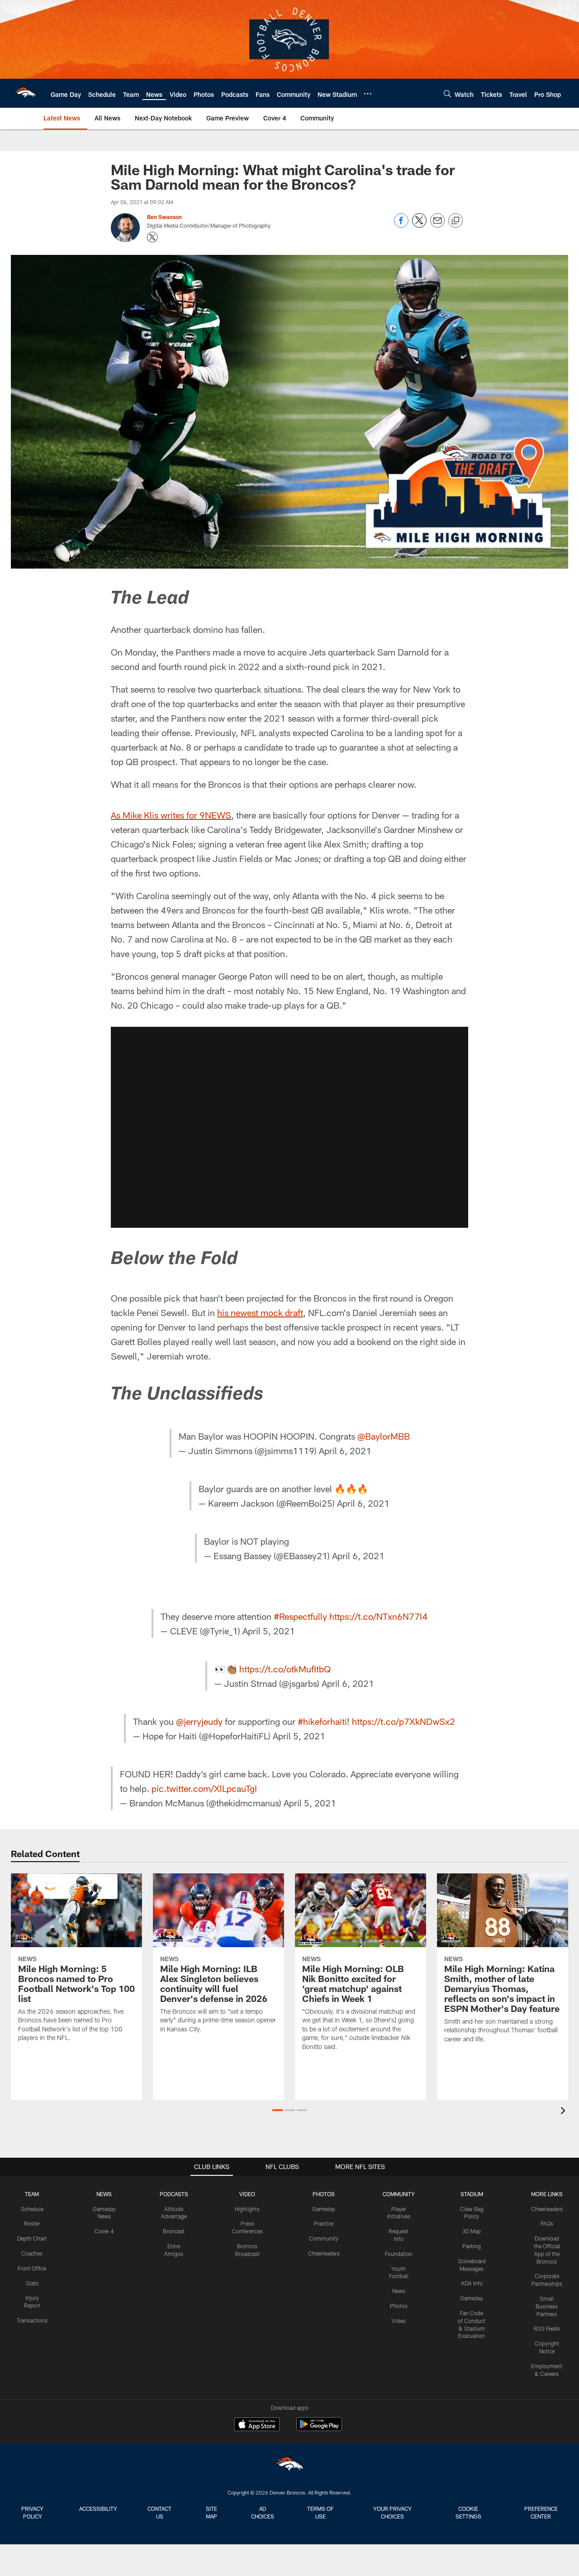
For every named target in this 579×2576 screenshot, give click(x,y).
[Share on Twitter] (419, 225)
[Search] (447, 93)
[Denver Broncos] (289, 2466)
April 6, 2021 (345, 1451)
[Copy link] (456, 221)
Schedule (32, 2209)
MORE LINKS (547, 2194)
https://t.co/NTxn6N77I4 (378, 1616)
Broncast (174, 2231)
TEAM (32, 2194)
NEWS (104, 2194)
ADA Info (472, 2283)
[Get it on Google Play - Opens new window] (319, 2429)
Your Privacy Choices (392, 2512)
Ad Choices (263, 2512)
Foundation (399, 2254)
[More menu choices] (368, 94)
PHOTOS (324, 2194)
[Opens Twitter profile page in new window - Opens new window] (152, 237)
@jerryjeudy (199, 1721)
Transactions (32, 2320)
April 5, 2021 (269, 1631)
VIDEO (247, 2194)
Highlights (247, 2209)
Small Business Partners (547, 2306)
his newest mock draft (260, 1312)
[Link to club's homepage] (25, 93)
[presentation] (565, 2112)
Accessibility (98, 2509)
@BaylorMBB (384, 1436)
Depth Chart (32, 2238)
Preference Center (541, 2512)
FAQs (547, 2223)
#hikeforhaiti (322, 1721)
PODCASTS (174, 2194)
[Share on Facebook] (401, 225)
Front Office (32, 2268)
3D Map (472, 2231)
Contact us (159, 2512)
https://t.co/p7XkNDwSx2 (403, 1721)
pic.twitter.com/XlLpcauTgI (204, 1788)
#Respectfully (300, 1616)
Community (324, 2238)
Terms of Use (320, 2512)
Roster (32, 2223)
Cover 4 (104, 2231)
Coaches (32, 2253)
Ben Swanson (164, 217)
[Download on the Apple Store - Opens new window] (257, 2425)
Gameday (324, 2209)
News (399, 2291)
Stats (32, 2283)
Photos (399, 2306)
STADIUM (472, 2194)
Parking (472, 2246)
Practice (324, 2223)
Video (399, 2321)
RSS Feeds (547, 2328)
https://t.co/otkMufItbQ (285, 1669)
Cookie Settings (468, 2512)
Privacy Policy (32, 2512)
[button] (289, 1127)
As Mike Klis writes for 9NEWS (171, 815)
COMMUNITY (399, 2194)
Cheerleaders (324, 2253)
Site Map (211, 2512)
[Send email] (437, 225)
